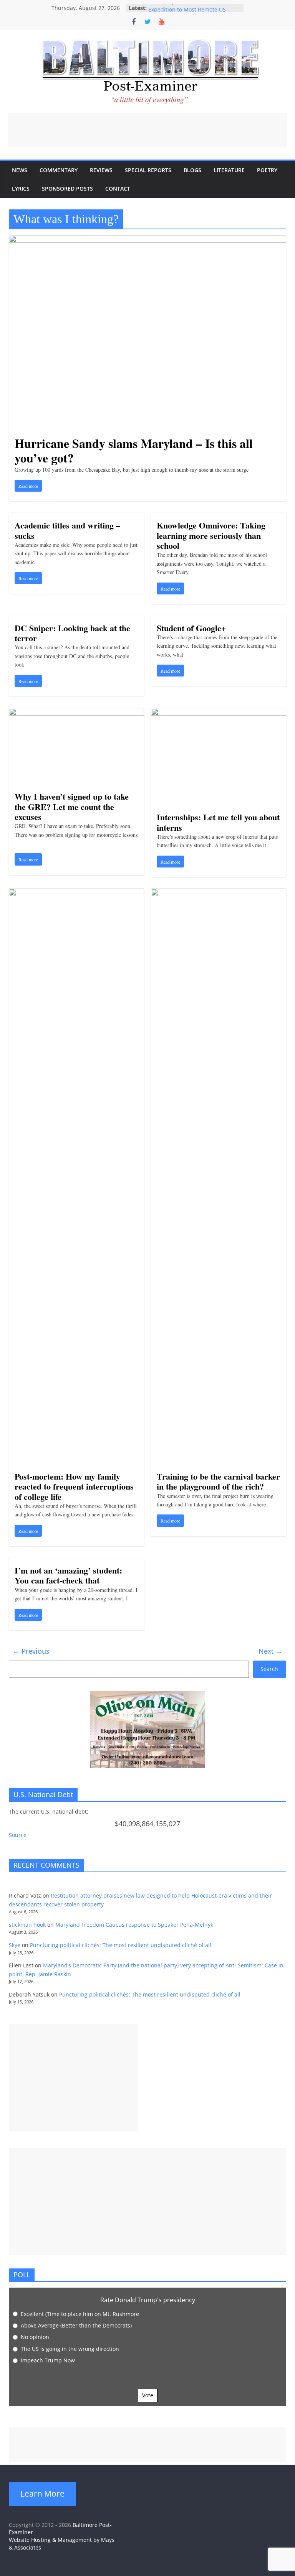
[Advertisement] (147, 130)
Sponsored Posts (67, 188)
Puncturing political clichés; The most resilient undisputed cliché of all (121, 1945)
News (20, 170)
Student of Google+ (191, 628)
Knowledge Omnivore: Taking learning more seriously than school (211, 535)
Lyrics (21, 188)
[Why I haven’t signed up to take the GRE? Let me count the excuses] (76, 713)
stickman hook (27, 1925)
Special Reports (148, 170)
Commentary (59, 170)
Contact (118, 188)
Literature (229, 170)
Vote (148, 2395)
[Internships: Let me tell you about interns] (219, 713)
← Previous (31, 1651)
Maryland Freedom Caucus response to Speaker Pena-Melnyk (134, 1925)
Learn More (42, 2494)
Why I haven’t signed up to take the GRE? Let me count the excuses (72, 807)
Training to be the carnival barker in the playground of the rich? (218, 1481)
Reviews (101, 170)
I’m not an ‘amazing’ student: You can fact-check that (68, 1575)
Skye (15, 1945)
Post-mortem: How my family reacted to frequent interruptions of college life (74, 1486)
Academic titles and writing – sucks (67, 530)
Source (18, 1835)
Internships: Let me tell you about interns (218, 822)
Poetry (267, 170)
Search (269, 1669)
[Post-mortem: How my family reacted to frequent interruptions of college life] (76, 893)
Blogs (192, 170)
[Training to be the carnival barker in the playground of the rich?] (219, 893)
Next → (270, 1651)
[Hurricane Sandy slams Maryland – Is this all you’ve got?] (147, 240)
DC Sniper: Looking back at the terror (72, 633)
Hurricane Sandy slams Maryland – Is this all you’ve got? (134, 450)
